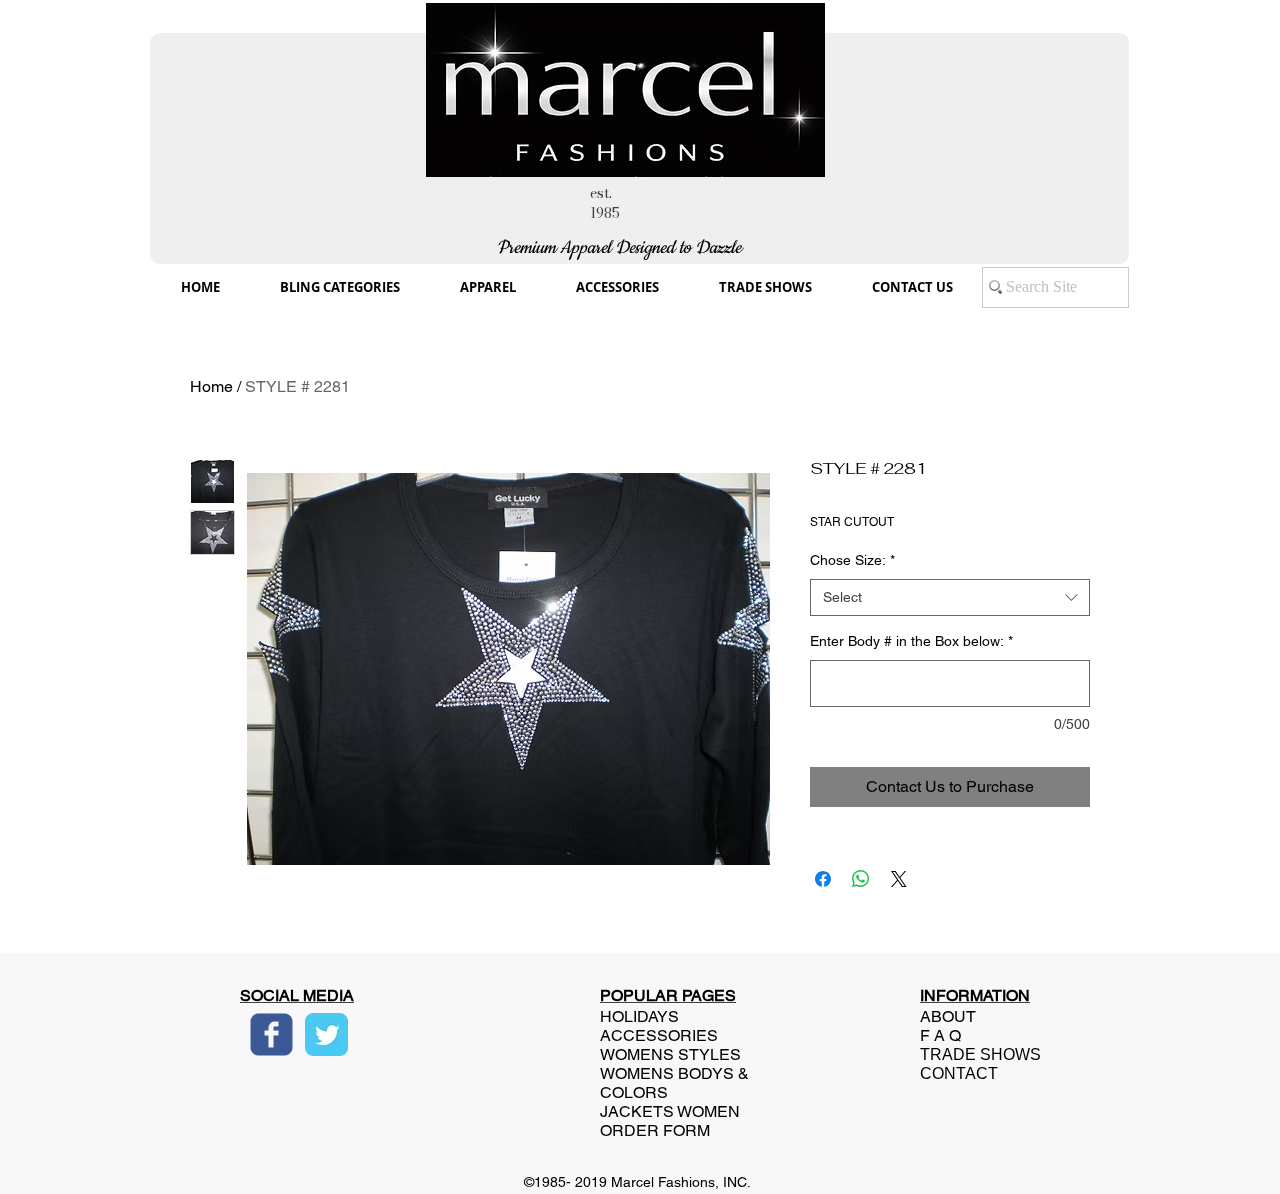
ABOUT (948, 1016)
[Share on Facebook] (823, 879)
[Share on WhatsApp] (861, 879)
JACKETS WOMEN (670, 1111)
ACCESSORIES (659, 1035)
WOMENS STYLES (670, 1054)
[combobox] (950, 598)
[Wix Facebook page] (271, 1034)
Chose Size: (852, 560)
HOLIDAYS (639, 1016)
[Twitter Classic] (326, 1034)
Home (211, 386)
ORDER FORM (655, 1130)
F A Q (940, 1035)
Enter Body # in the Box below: (911, 641)
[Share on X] (899, 879)
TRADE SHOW (975, 1054)
